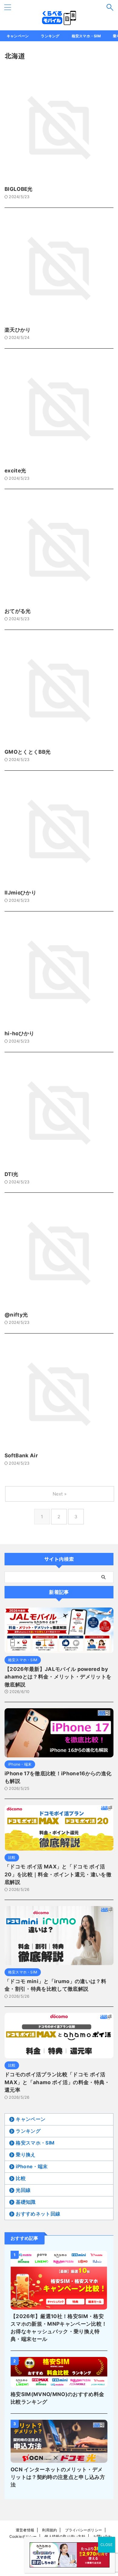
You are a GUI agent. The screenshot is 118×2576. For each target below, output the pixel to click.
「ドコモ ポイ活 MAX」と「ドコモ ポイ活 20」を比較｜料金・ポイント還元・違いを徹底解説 (58, 1874)
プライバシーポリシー (84, 2530)
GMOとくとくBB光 (28, 752)
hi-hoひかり (20, 1033)
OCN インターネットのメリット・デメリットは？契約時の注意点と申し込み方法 (58, 2477)
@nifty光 (16, 1315)
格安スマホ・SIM (86, 36)
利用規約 (49, 2530)
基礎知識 (26, 2202)
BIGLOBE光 (19, 189)
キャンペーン (18, 36)
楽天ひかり (18, 330)
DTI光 (11, 1174)
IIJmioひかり (20, 893)
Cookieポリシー (23, 2536)
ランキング (50, 36)
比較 (21, 2178)
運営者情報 (25, 2530)
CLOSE (107, 2545)
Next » (60, 1494)
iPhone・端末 (32, 2166)
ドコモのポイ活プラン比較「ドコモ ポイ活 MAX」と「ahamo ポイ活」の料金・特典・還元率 (57, 2082)
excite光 (15, 471)
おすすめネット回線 (38, 2214)
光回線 (23, 2190)
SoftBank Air (21, 1455)
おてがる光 (18, 611)
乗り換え (26, 2155)
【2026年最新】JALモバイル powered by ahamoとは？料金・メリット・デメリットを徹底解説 (58, 1677)
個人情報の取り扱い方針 (65, 2536)
